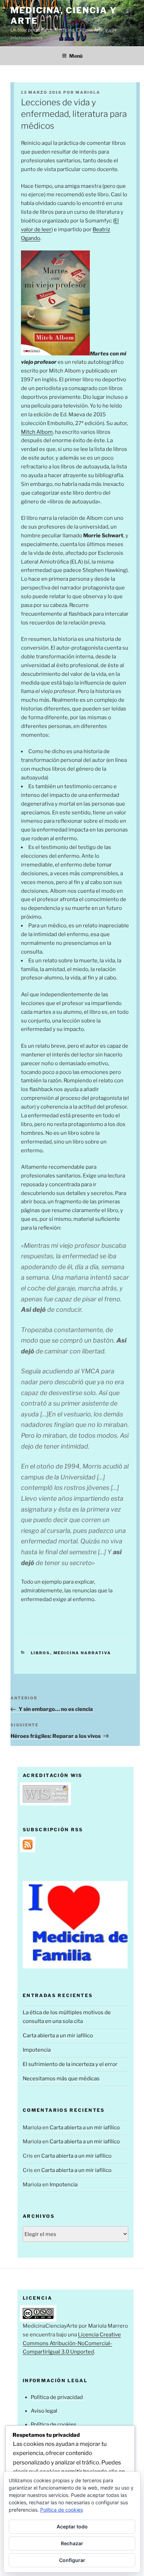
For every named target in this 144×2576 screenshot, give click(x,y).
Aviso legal (44, 2411)
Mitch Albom (37, 432)
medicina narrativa (82, 1653)
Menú (76, 56)
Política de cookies (54, 2425)
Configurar (72, 2560)
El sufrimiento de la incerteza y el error (70, 2064)
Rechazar (72, 2543)
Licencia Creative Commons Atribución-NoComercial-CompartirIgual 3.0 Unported (72, 2343)
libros (41, 1653)
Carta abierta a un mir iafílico (58, 2036)
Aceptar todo (72, 2527)
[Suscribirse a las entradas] (28, 1848)
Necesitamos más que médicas (61, 2079)
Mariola (88, 92)
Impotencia (37, 2050)
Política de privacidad (57, 2397)
